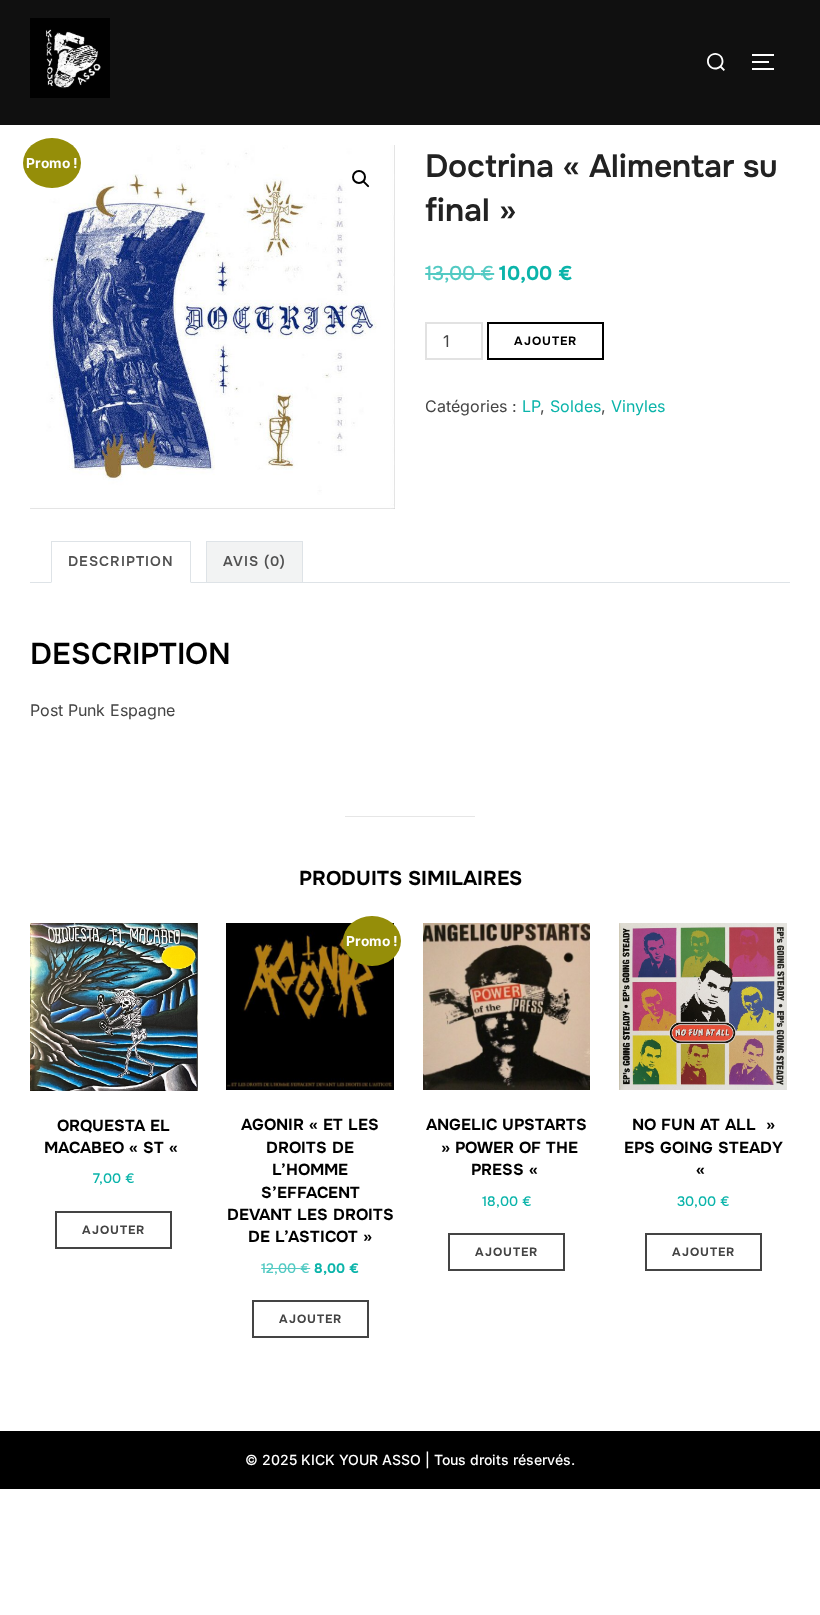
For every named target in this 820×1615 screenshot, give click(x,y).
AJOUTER (545, 341)
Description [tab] (121, 561)
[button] (361, 179)
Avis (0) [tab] (254, 561)
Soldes (575, 406)
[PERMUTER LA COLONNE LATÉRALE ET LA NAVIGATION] (770, 62)
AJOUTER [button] (113, 1230)
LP (531, 406)
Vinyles (638, 406)
